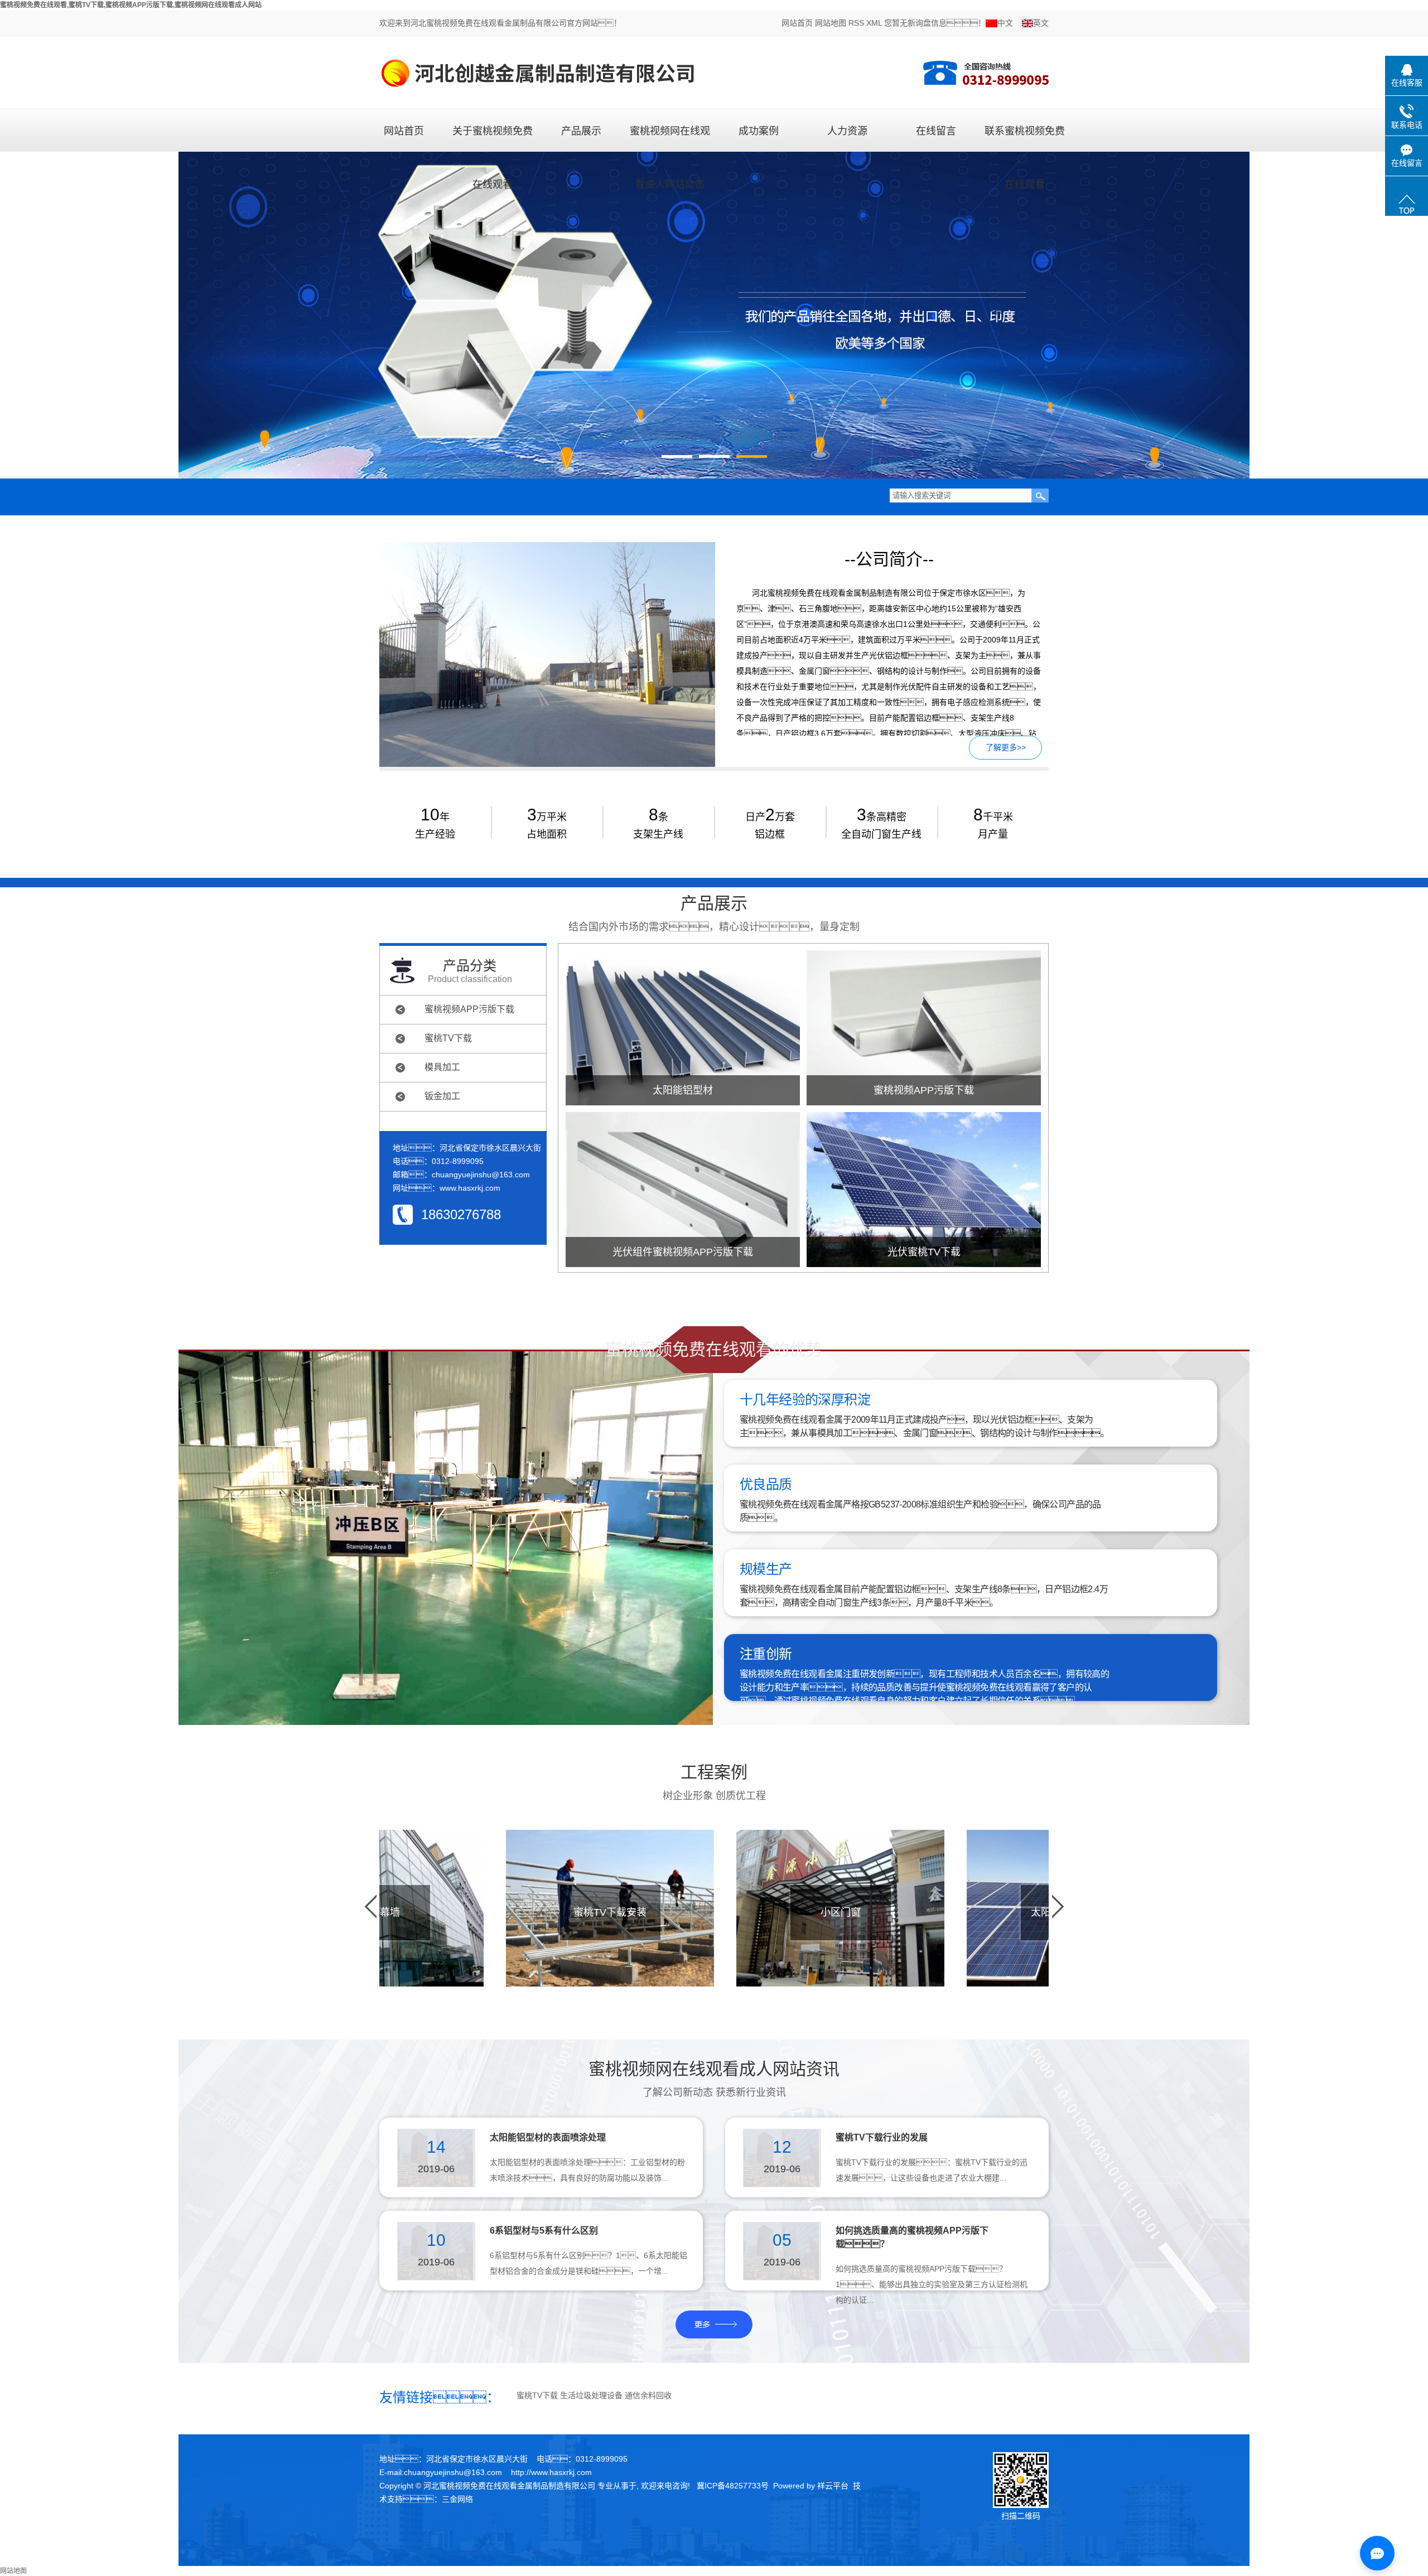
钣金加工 (442, 1096)
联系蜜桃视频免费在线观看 (1025, 138)
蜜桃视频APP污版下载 (469, 1009)
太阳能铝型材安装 (965, 1912)
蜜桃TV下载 (448, 1038)
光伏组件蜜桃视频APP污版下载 (683, 1252)
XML (874, 23)
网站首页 (797, 23)
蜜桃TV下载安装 (504, 1912)
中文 (1005, 23)
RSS (856, 23)
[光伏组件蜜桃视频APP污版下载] (683, 1190)
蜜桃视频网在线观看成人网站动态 (670, 138)
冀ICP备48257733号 (733, 2486)
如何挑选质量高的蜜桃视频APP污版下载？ (912, 2237)
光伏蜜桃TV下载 (924, 1252)
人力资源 (847, 131)
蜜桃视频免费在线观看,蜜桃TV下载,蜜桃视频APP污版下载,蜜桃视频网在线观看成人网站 (131, 5)
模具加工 (442, 1067)
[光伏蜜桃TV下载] (924, 1190)
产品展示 (581, 131)
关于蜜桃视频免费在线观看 (493, 138)
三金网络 (457, 2499)
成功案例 (759, 131)
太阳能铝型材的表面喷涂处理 (548, 2137)
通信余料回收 (648, 2395)
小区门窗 (735, 1912)
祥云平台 (833, 2486)
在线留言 (936, 131)
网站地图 (831, 23)
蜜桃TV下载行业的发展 (882, 2137)
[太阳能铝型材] (683, 1028)
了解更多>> (1006, 747)
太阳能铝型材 (683, 1090)
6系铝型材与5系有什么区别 (544, 2231)
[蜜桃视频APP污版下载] (924, 1028)
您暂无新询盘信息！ (935, 23)
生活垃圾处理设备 (591, 2395)
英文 (1041, 23)
